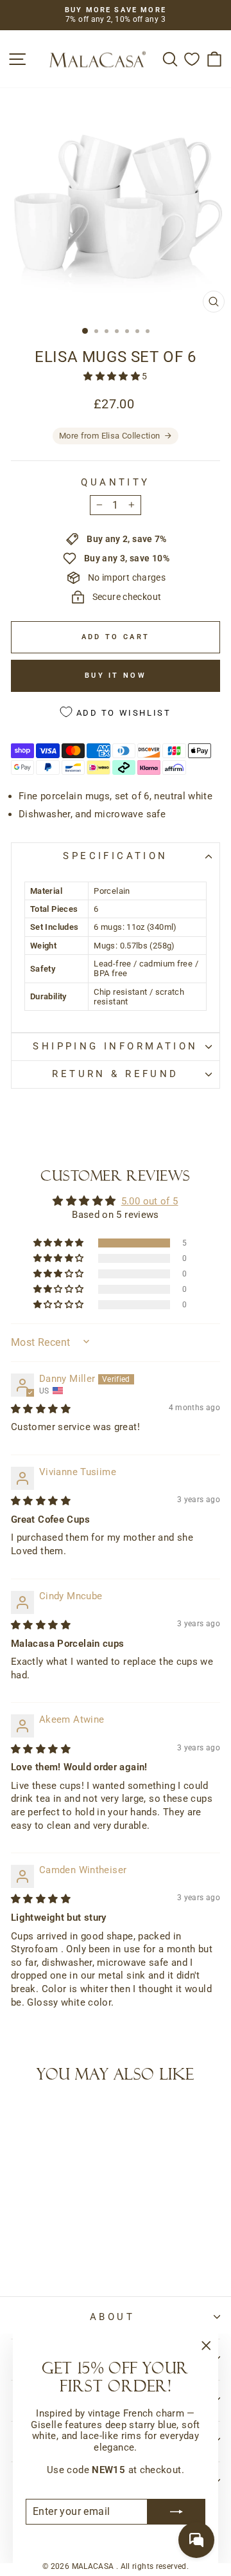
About (112, 2317)
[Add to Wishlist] (26, 2119)
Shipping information (115, 1046)
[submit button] (176, 2512)
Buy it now (116, 676)
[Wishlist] (192, 59)
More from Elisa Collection (110, 436)
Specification (115, 856)
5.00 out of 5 (150, 1201)
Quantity (115, 483)
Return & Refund (115, 1074)
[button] (113, 376)
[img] (41, 1409)
